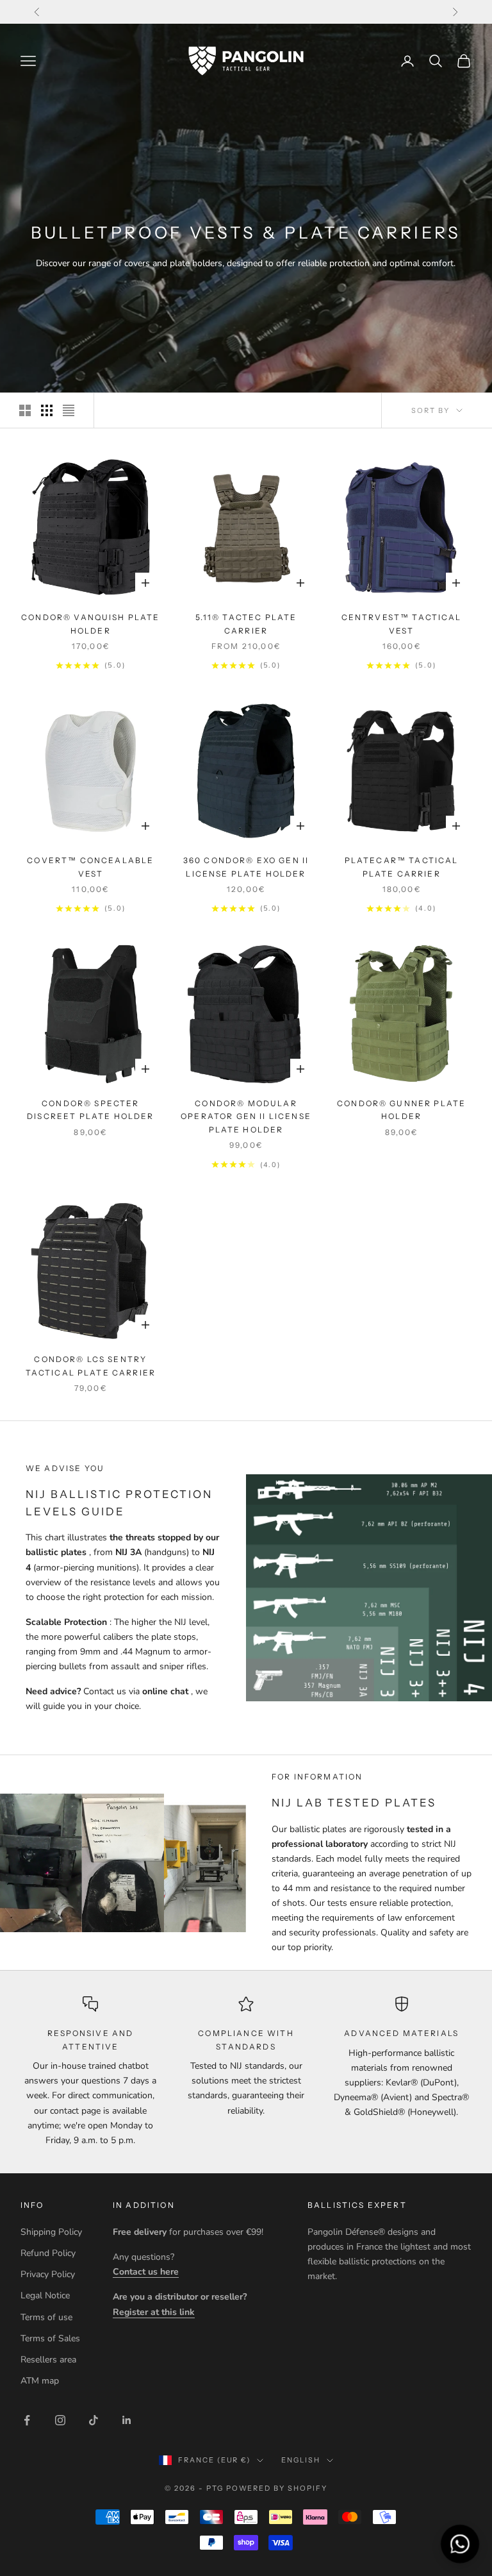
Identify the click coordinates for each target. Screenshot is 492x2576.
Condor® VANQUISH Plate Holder (91, 624)
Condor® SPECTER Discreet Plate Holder (90, 1110)
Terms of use (46, 2317)
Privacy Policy (48, 2274)
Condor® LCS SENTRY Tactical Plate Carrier (91, 1366)
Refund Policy (48, 2253)
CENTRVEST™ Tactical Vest (402, 624)
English (301, 2460)
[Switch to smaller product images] (47, 410)
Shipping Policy (51, 2232)
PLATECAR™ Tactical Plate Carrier (402, 867)
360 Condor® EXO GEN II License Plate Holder (246, 867)
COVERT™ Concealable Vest (90, 867)
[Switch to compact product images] (69, 410)
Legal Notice (45, 2295)
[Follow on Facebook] (27, 2420)
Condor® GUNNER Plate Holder (401, 1110)
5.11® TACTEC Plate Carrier (246, 624)
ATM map (40, 2381)
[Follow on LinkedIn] (127, 2420)
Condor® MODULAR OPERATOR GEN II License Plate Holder (246, 1116)
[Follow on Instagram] (60, 2420)
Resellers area (48, 2360)
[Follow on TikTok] (94, 2420)
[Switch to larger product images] (25, 410)
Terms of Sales (50, 2338)
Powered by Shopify (277, 2488)
